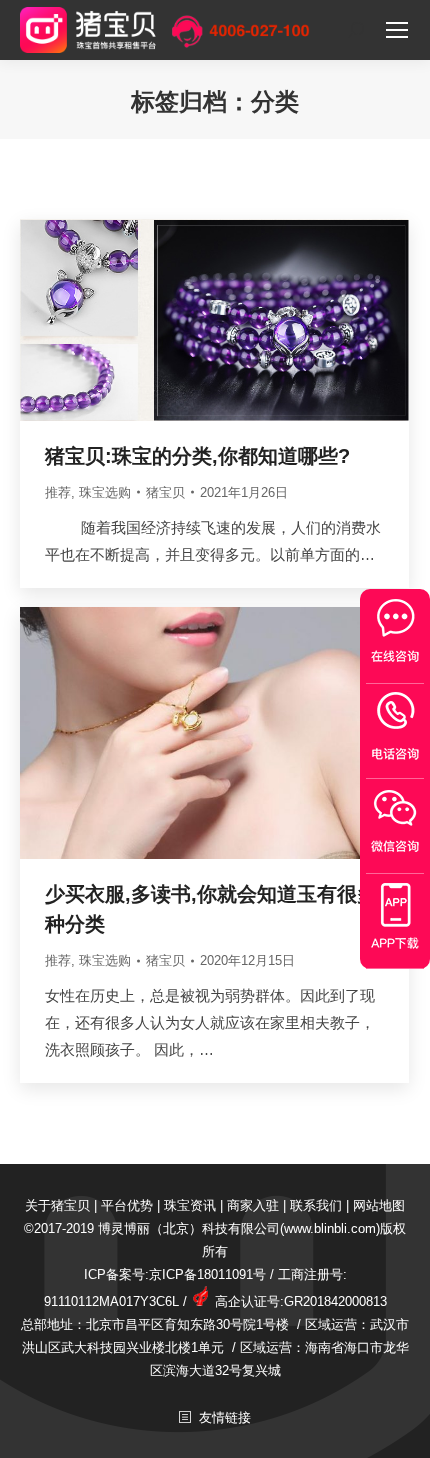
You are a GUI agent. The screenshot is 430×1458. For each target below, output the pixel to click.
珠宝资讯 (190, 1205)
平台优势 (127, 1205)
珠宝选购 (105, 492)
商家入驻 (253, 1205)
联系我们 (316, 1205)
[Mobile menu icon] (397, 30)
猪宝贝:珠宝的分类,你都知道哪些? (197, 456)
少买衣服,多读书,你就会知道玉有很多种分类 (211, 909)
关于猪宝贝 (57, 1205)
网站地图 (379, 1205)
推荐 (58, 492)
